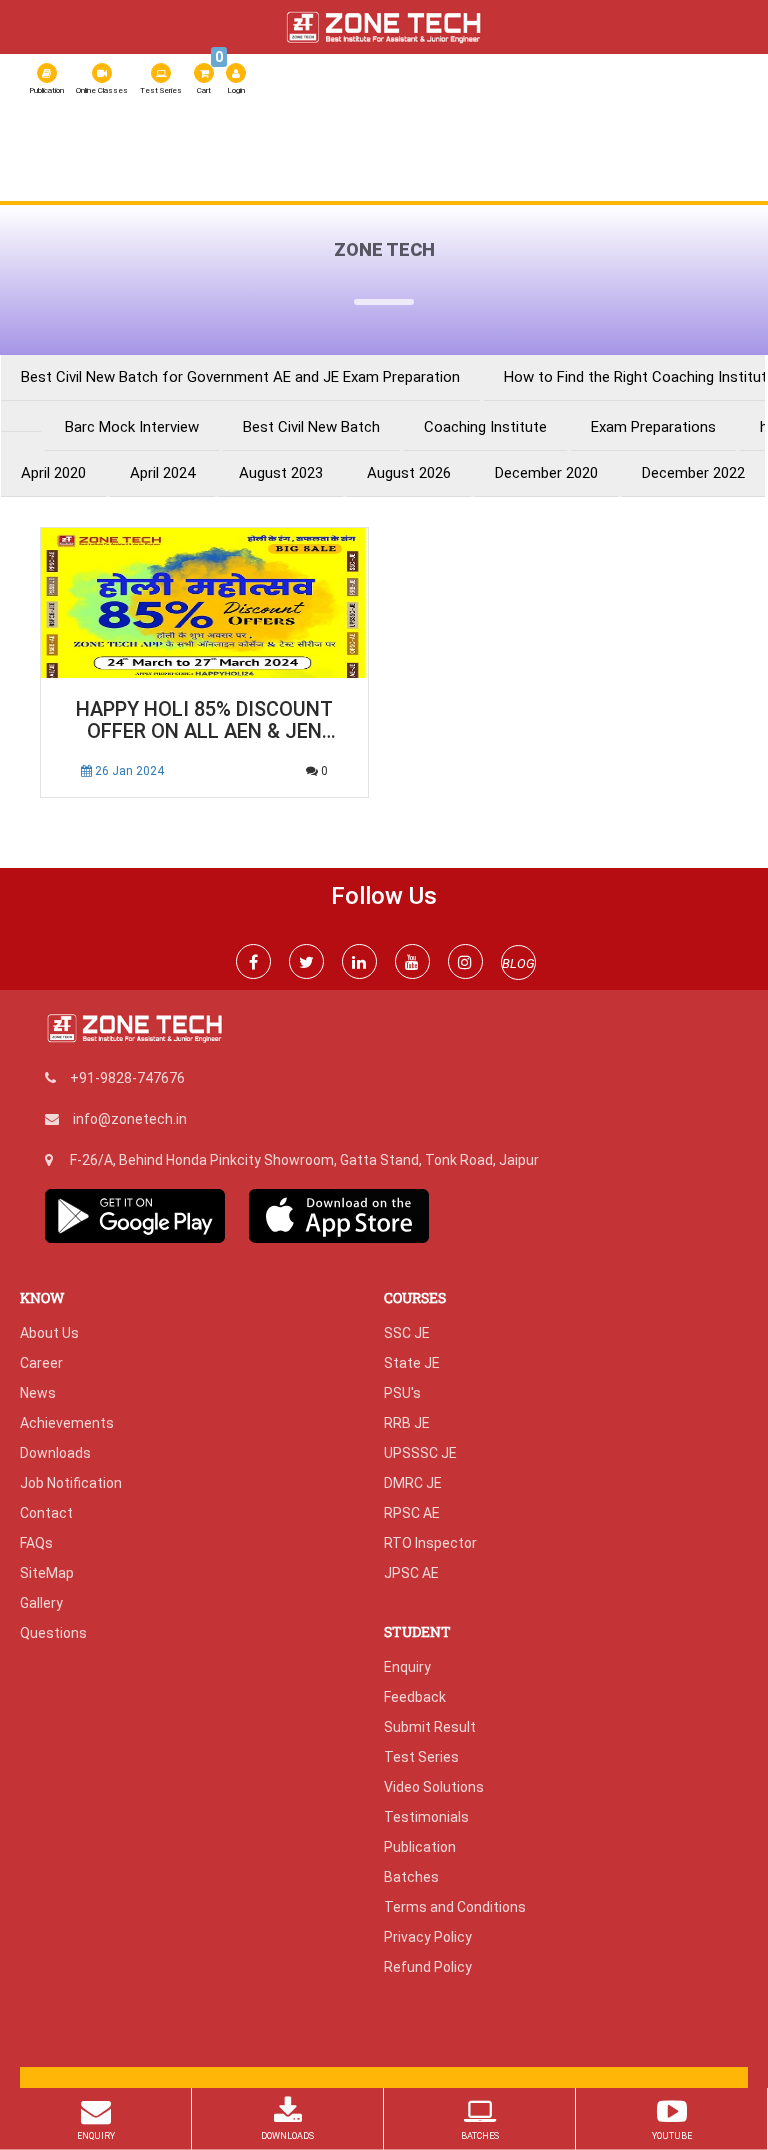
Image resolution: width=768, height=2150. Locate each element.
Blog (52, 185)
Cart (206, 77)
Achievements (67, 1423)
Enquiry (407, 1667)
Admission (126, 185)
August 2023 (281, 473)
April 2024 (162, 473)
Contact (46, 1513)
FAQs (36, 1543)
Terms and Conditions (455, 1907)
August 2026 (409, 473)
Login (236, 90)
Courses (393, 149)
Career (41, 1363)
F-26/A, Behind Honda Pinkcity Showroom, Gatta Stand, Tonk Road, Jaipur (304, 1160)
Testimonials (426, 1817)
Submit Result (430, 1727)
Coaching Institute (485, 427)
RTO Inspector (430, 1543)
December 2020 (546, 473)
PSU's (402, 1393)
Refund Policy (428, 1967)
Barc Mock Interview (132, 427)
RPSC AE (672, 149)
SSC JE (538, 149)
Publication (46, 90)
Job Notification (71, 1483)
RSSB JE (470, 149)
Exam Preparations (653, 427)
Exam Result (267, 185)
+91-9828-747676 (127, 1078)
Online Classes (102, 90)
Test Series (161, 90)
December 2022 (693, 473)
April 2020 (53, 473)
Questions (53, 1633)
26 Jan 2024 (128, 771)
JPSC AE (411, 1573)
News (38, 1393)
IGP (192, 185)
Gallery (41, 1603)
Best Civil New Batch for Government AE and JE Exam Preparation (240, 377)
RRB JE (602, 149)
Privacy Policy (428, 1937)
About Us (68, 149)
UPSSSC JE (420, 1453)
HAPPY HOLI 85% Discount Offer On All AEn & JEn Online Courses (204, 721)
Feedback (415, 1697)
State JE (412, 1363)
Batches (411, 1877)
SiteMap (47, 1573)
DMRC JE (413, 1483)
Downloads (55, 1453)
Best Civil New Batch (311, 427)
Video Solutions (434, 1787)
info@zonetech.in (130, 1119)
